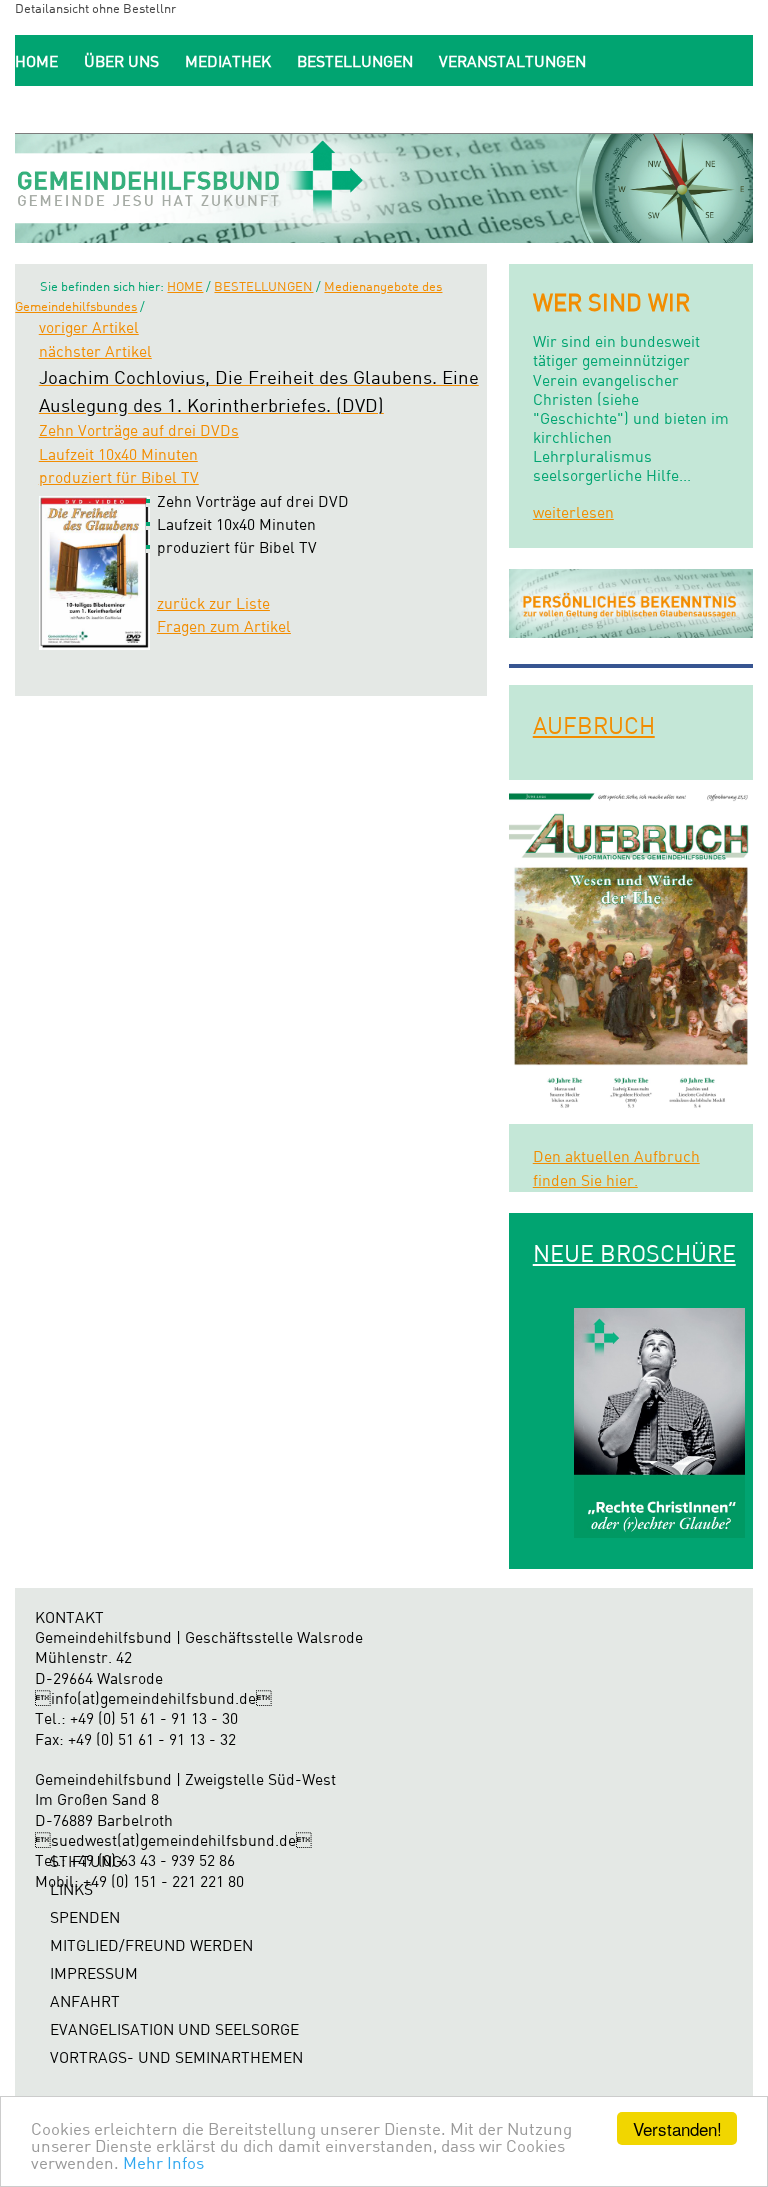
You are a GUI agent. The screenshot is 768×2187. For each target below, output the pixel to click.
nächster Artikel (95, 351)
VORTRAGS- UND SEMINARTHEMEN (176, 2057)
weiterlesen (573, 512)
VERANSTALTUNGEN (512, 61)
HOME (36, 61)
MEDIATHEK (228, 61)
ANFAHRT (85, 2001)
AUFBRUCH (594, 725)
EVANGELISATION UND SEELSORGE (174, 2029)
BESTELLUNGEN (355, 61)
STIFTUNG (86, 1861)
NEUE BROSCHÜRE (634, 1253)
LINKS (71, 1889)
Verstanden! (677, 2128)
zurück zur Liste (213, 603)
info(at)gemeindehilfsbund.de (153, 1698)
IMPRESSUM (94, 1973)
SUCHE (565, 108)
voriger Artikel (89, 327)
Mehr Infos (163, 2162)
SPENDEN (479, 108)
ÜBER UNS (121, 61)
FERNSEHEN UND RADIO (102, 108)
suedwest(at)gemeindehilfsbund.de (173, 1840)
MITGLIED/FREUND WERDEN (316, 108)
